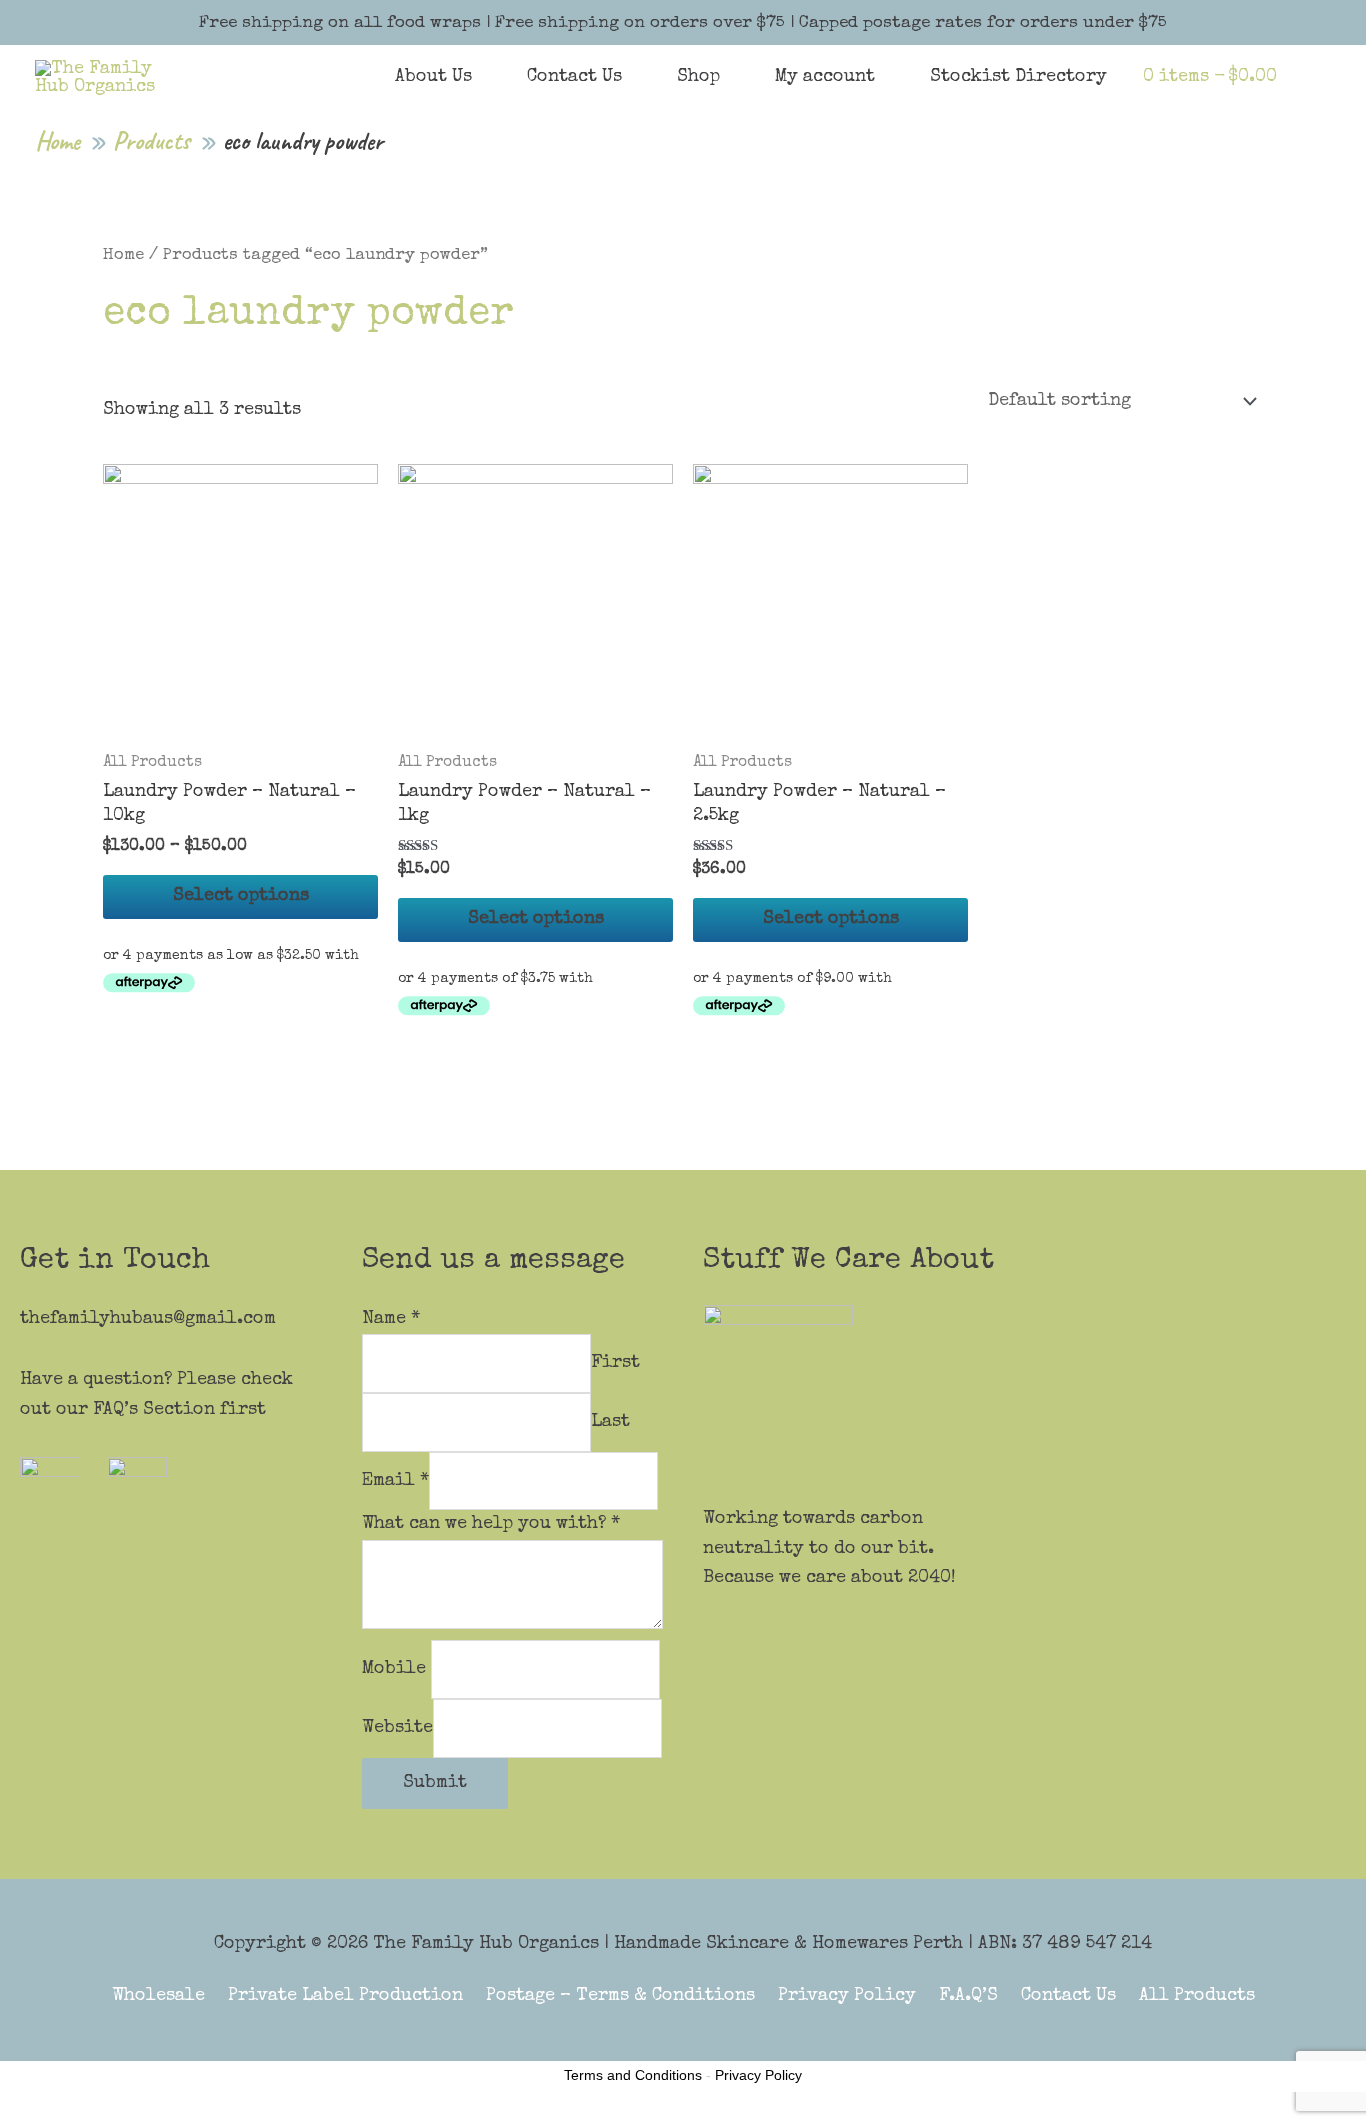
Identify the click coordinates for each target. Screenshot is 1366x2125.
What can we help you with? (491, 1524)
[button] (1304, 76)
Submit (435, 1783)
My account (825, 77)
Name (391, 1319)
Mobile (396, 1669)
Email (395, 1480)
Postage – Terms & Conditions (620, 1996)
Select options (241, 896)
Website (397, 1727)
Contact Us (574, 77)
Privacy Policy (847, 1996)
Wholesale (158, 1996)
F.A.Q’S (968, 1996)
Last (610, 1422)
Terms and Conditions (633, 2075)
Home (123, 255)
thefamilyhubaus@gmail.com (148, 1319)
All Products (1197, 1996)
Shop (698, 77)
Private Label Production (345, 1996)
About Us (433, 77)
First (615, 1363)
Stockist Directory (1018, 77)
